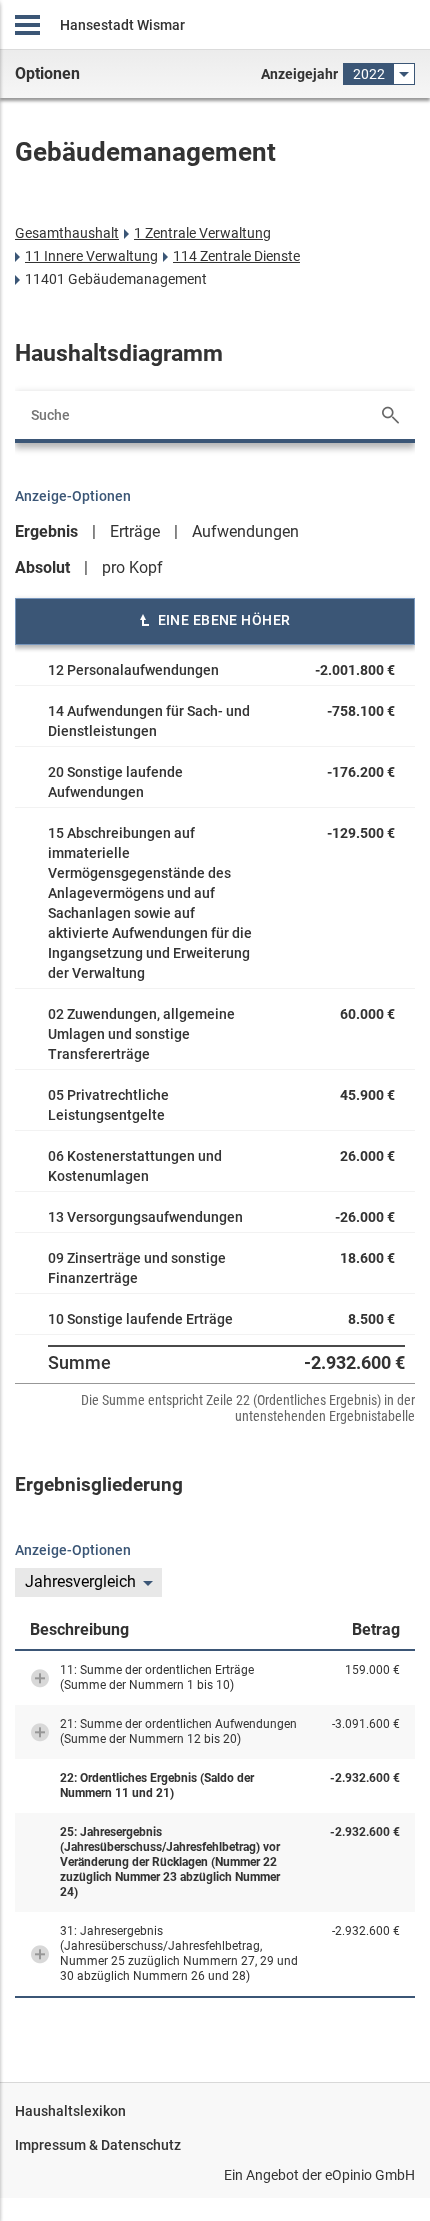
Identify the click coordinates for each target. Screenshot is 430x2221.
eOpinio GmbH (370, 2175)
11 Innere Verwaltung (91, 256)
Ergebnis (46, 531)
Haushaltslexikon (70, 2111)
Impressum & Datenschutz (98, 2145)
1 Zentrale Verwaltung (202, 233)
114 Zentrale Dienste (236, 256)
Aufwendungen (245, 531)
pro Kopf (132, 567)
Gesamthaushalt (67, 233)
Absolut (42, 567)
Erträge (135, 531)
